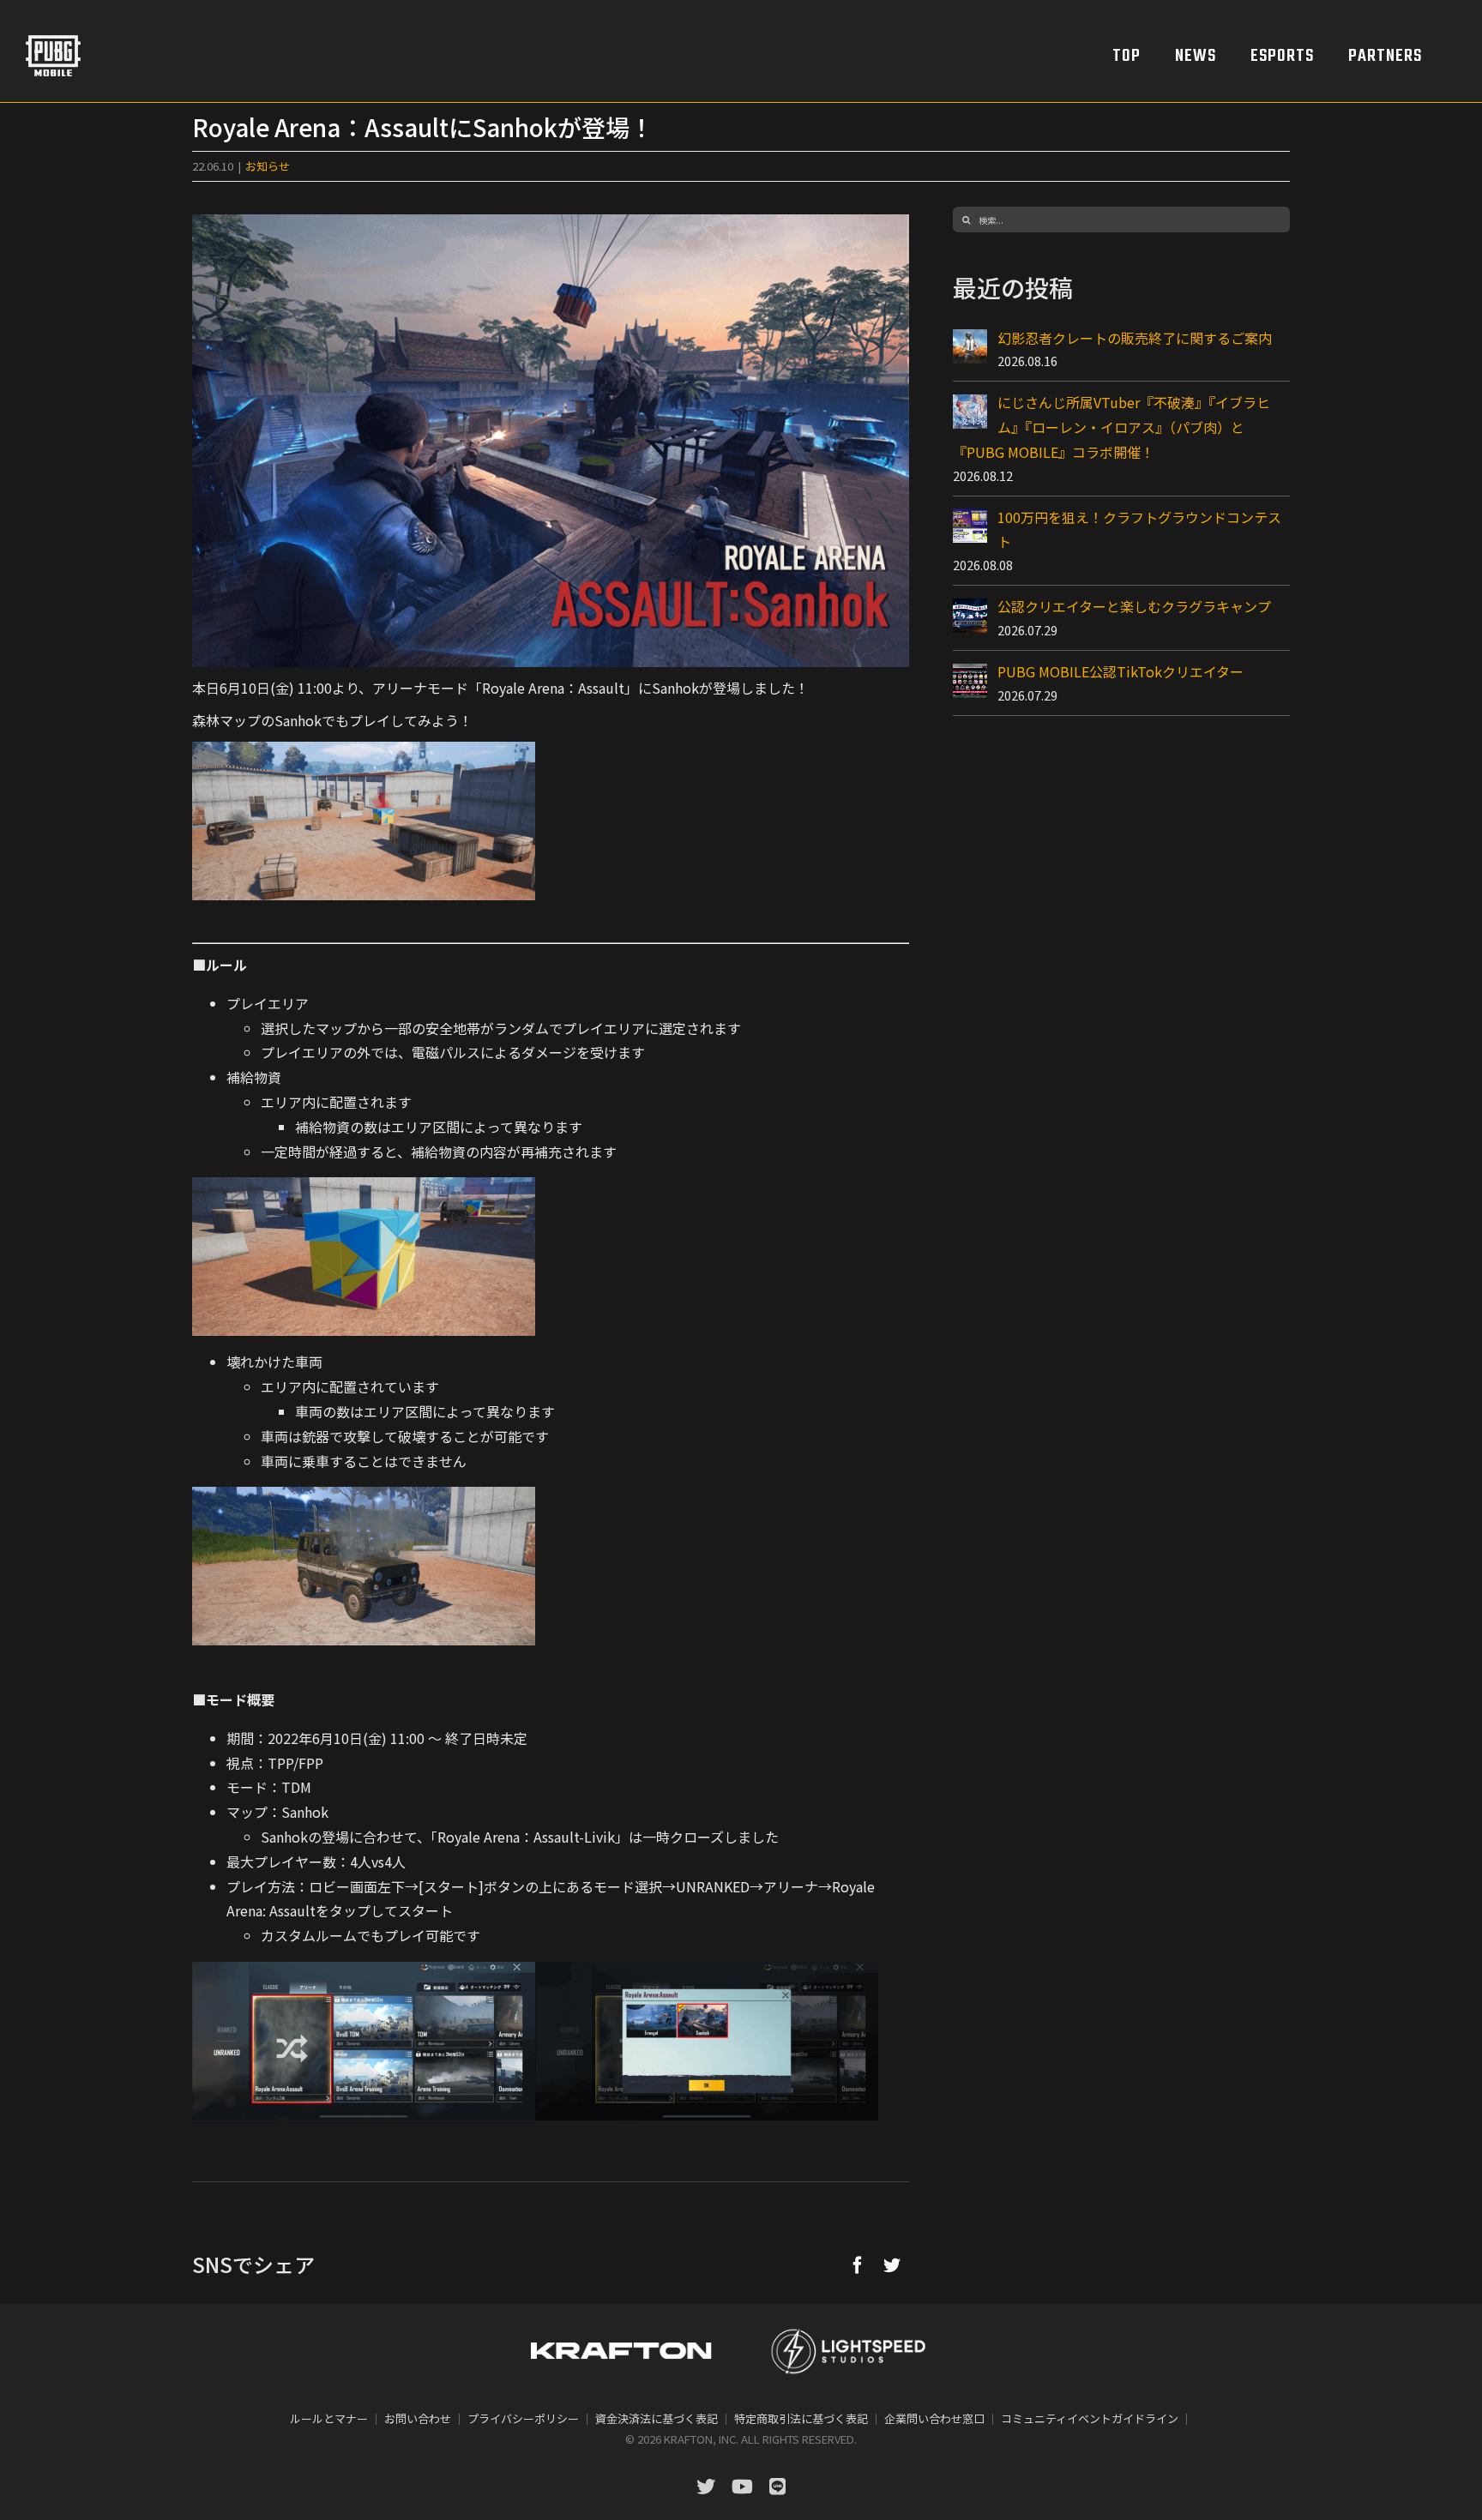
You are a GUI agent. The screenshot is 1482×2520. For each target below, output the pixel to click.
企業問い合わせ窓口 (934, 2418)
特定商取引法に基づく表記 (801, 2418)
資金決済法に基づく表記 (657, 2418)
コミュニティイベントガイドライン (1090, 2418)
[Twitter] (892, 2264)
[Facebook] (858, 2264)
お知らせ (268, 166)
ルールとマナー (329, 2418)
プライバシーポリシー (523, 2418)
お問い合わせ (418, 2418)
